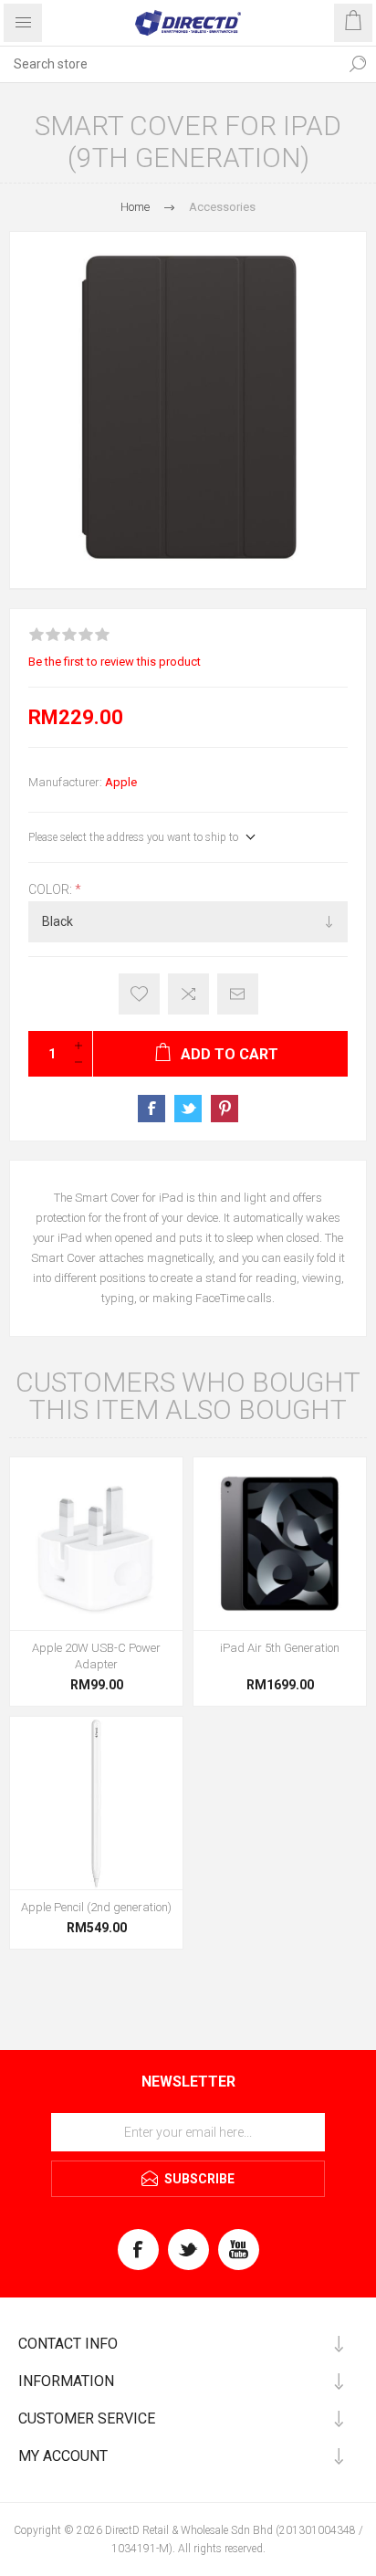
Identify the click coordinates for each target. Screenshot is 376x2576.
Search (358, 64)
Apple (121, 782)
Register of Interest (139, 994)
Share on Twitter (188, 1109)
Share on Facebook (151, 1109)
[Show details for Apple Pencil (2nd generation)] (96, 1803)
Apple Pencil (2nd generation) (96, 1907)
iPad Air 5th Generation (280, 1648)
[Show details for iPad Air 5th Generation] (280, 1544)
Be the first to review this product (115, 662)
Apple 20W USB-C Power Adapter (96, 1656)
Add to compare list (188, 994)
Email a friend (238, 994)
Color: (52, 889)
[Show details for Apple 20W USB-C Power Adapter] (96, 1544)
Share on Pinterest (225, 1109)
